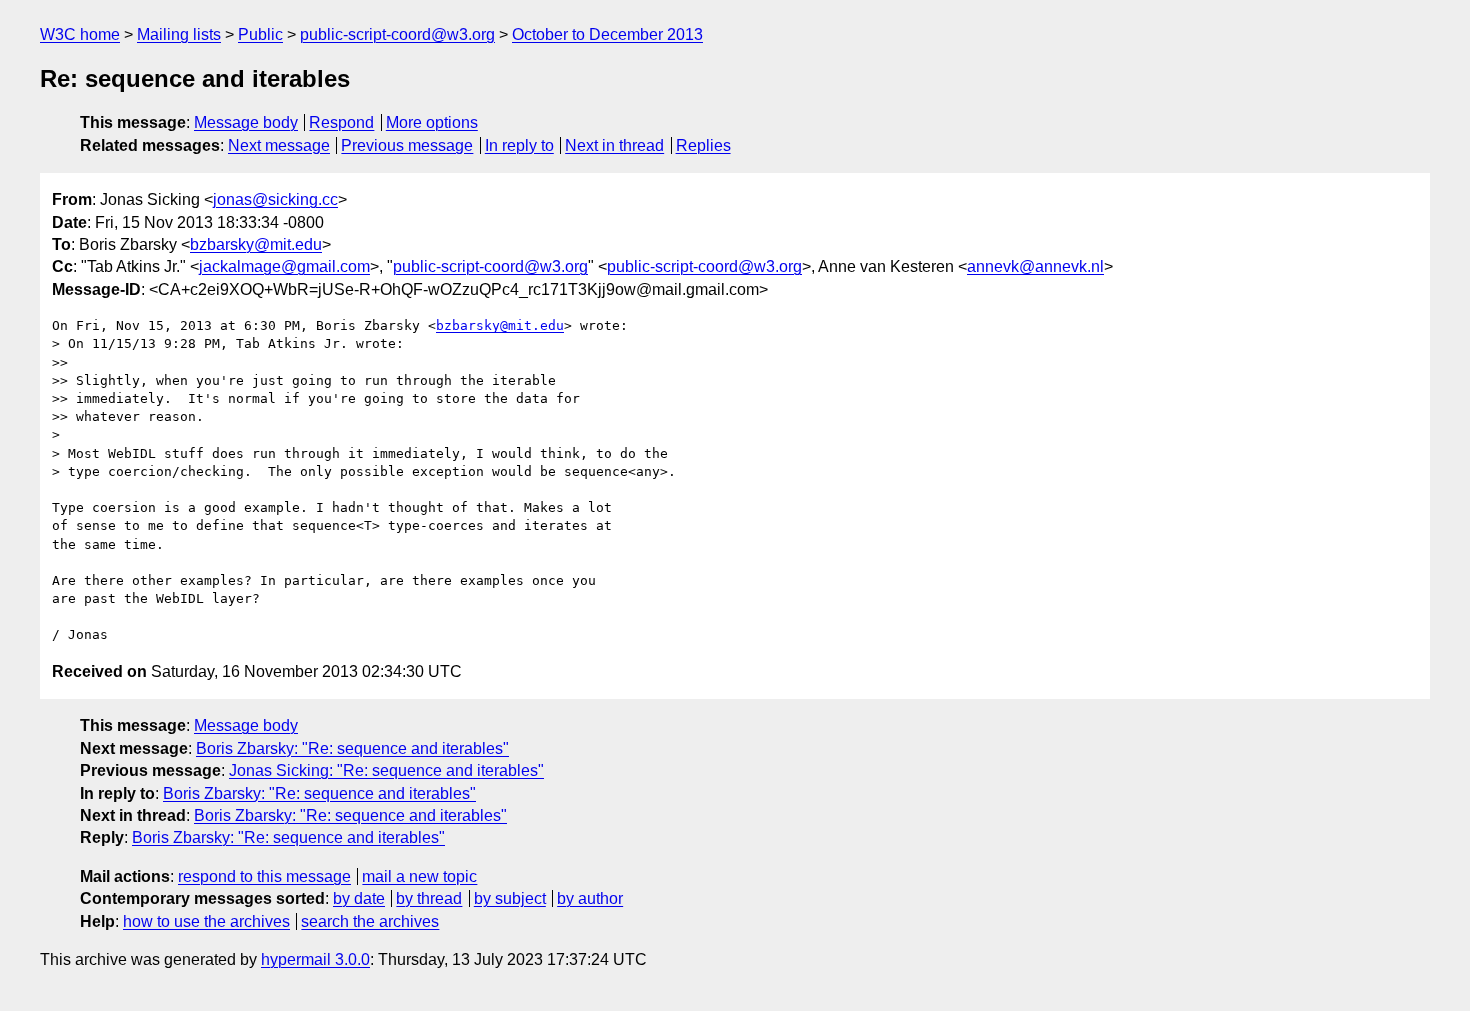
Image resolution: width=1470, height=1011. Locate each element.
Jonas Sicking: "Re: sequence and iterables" (386, 770)
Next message (279, 145)
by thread (429, 898)
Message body (246, 122)
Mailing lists (179, 34)
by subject (510, 898)
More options (432, 122)
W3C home (80, 34)
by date (359, 898)
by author (590, 898)
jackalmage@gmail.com (284, 266)
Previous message (407, 145)
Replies (703, 145)
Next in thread (614, 145)
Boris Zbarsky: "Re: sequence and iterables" (352, 748)
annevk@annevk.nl (1035, 266)
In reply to (519, 145)
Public (260, 34)
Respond (341, 122)
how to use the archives (206, 921)
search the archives (370, 921)
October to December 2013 (607, 34)
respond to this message (264, 876)
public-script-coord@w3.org (397, 34)
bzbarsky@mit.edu (256, 244)
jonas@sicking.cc (275, 199)
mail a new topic (419, 876)
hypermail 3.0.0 (315, 959)
